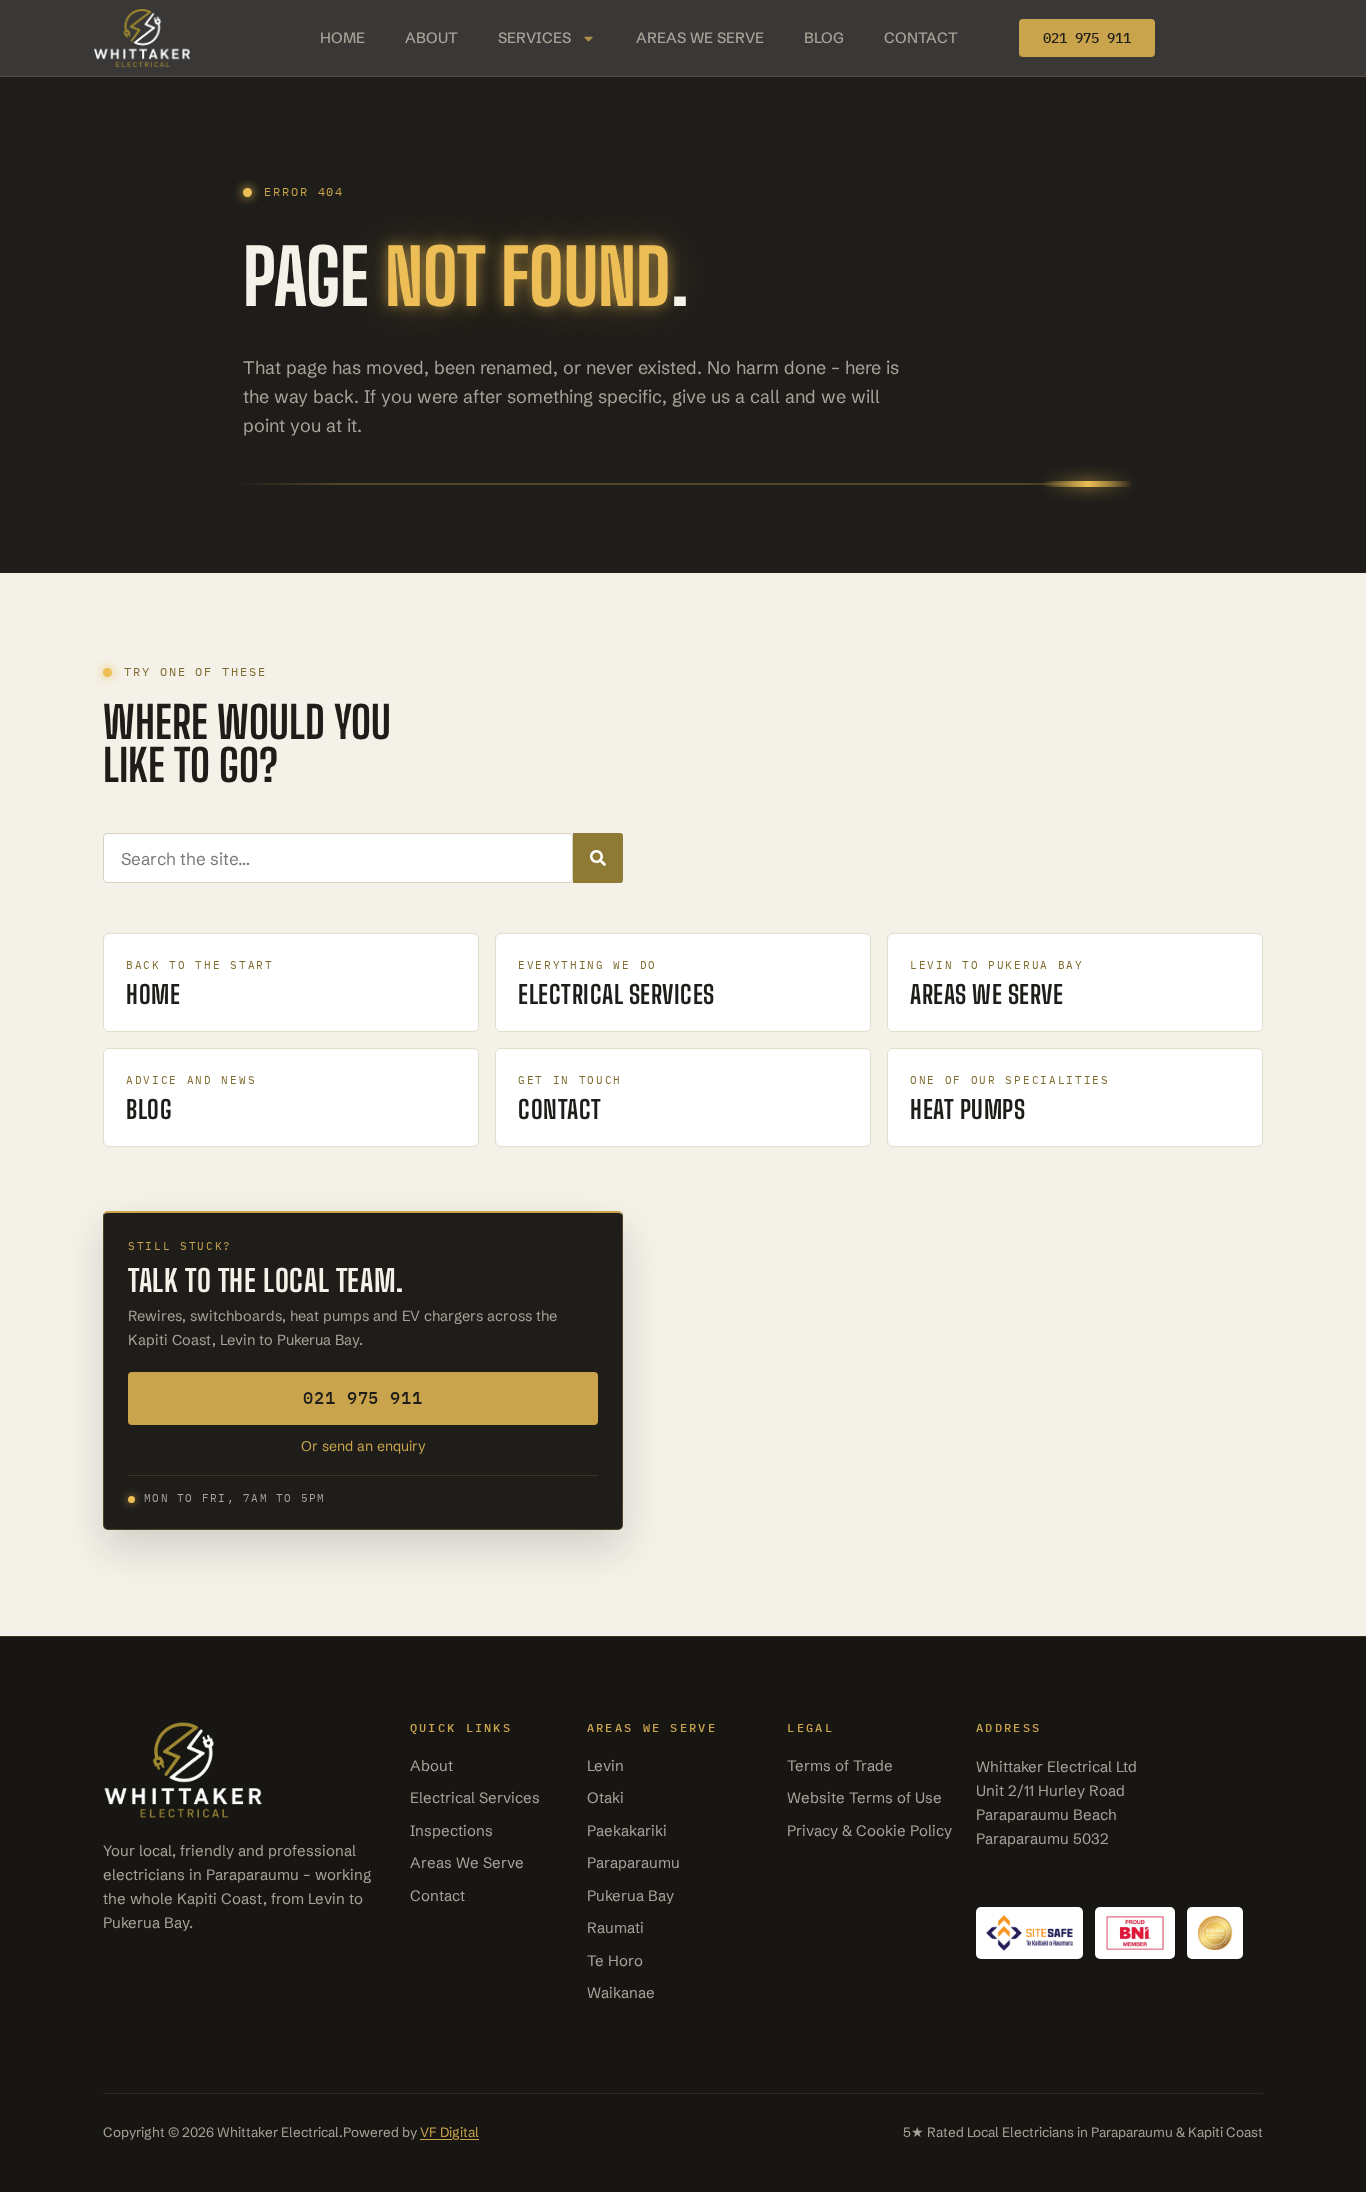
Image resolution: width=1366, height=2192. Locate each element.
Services (534, 37)
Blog (824, 37)
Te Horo (615, 1960)
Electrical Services (475, 1797)
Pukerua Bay (630, 1895)
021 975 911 (362, 1398)
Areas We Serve (700, 37)
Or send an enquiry (363, 1446)
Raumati (615, 1927)
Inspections (451, 1830)
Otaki (605, 1797)
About (431, 37)
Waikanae (621, 1992)
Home (342, 37)
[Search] (598, 858)
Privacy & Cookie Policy (869, 1830)
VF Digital (449, 2132)
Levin (605, 1765)
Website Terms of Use (864, 1797)
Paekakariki (627, 1830)
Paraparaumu (633, 1862)
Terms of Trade (840, 1765)
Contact (921, 37)
